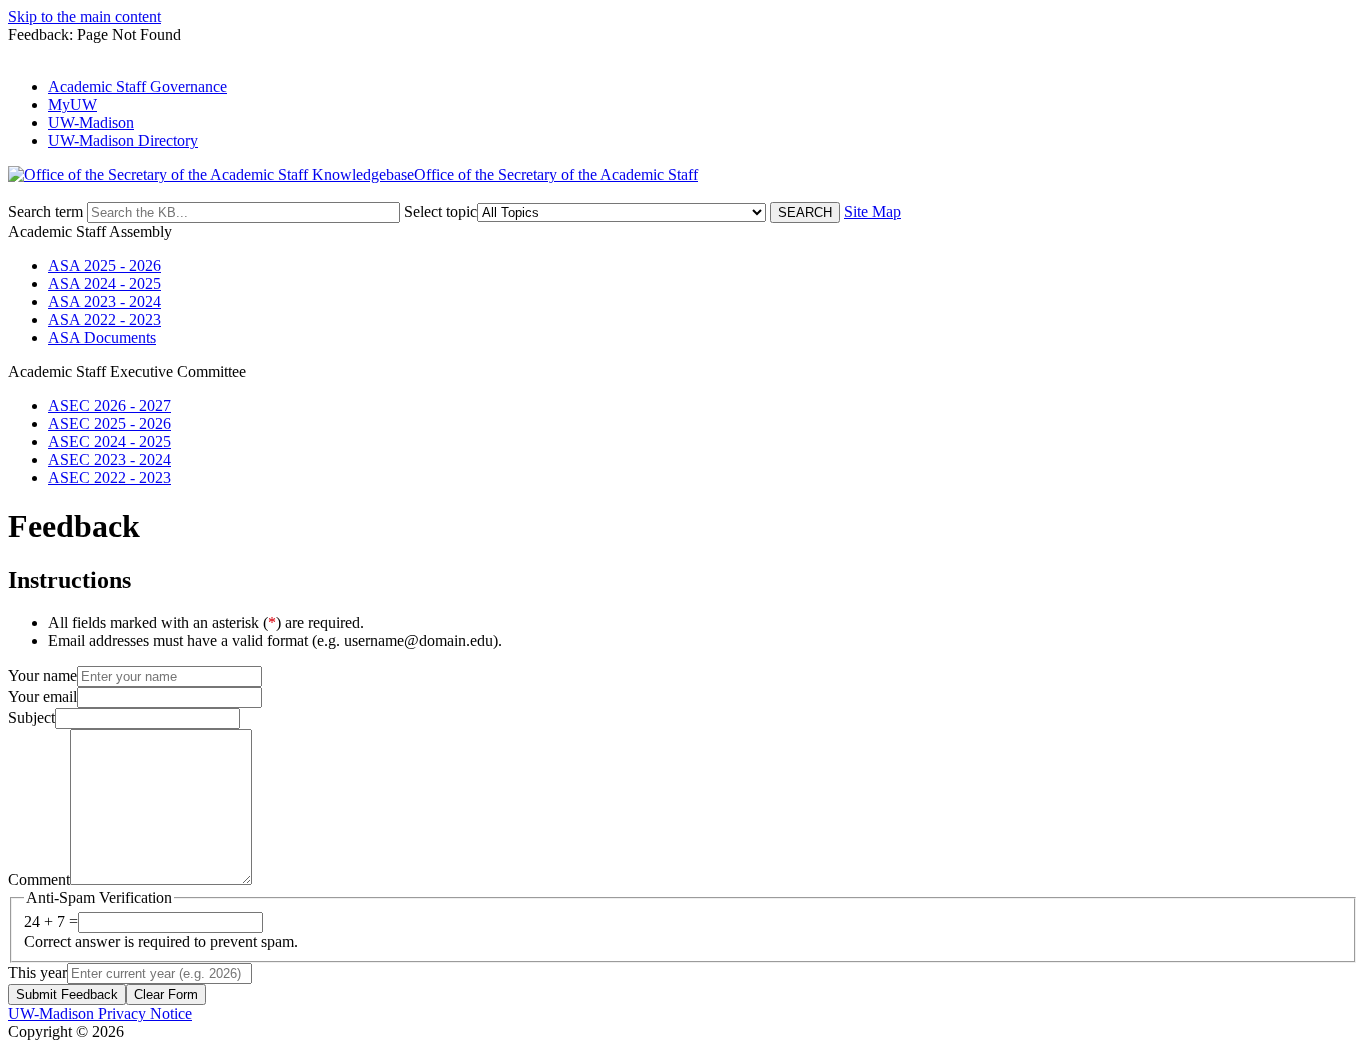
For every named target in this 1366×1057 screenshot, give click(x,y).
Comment (39, 879)
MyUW (72, 104)
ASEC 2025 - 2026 (109, 423)
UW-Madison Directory (123, 140)
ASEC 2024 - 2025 (109, 441)
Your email (42, 696)
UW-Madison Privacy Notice (100, 1013)
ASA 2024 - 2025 (104, 283)
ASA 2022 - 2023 (104, 319)
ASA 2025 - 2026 (104, 265)
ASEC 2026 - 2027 (109, 405)
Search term (45, 211)
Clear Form (166, 994)
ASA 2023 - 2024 (104, 301)
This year (37, 972)
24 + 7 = (51, 921)
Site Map (872, 211)
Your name (42, 675)
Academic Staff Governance (137, 86)
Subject (31, 717)
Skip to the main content (84, 16)
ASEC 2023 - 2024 (109, 459)
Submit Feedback (67, 994)
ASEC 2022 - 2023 (109, 477)
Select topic (440, 211)
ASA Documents (102, 337)
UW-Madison (91, 122)
